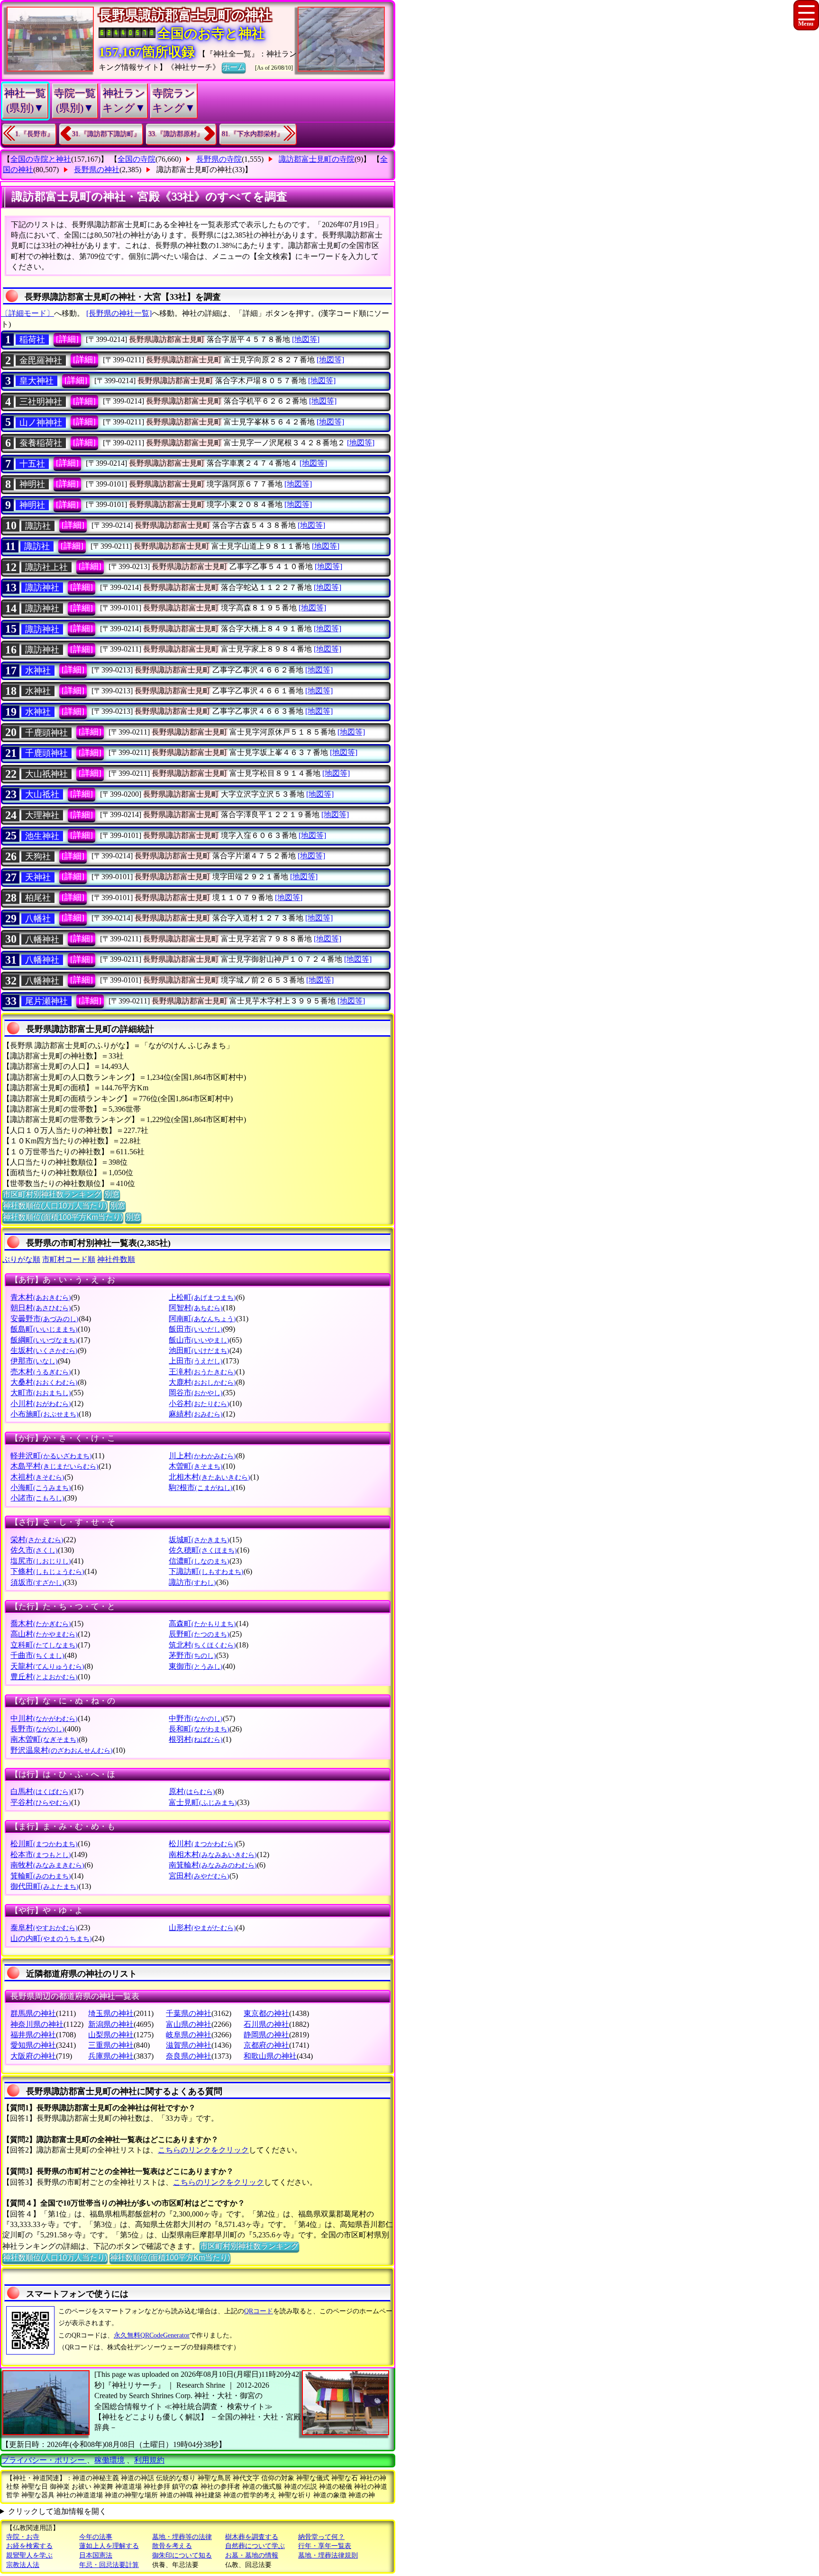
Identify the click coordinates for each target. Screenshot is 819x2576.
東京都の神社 (266, 2013)
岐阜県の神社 (189, 2035)
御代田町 (45, 1886)
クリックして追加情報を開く (57, 2511)
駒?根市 (201, 1487)
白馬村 (41, 1791)
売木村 (41, 1372)
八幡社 (38, 919)
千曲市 (37, 1655)
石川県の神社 (266, 2024)
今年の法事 (96, 2537)
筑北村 (202, 1645)
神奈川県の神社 (37, 2024)
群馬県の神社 (33, 2013)
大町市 (41, 1393)
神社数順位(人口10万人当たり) (55, 1206)
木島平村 (55, 1466)
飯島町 (44, 1329)
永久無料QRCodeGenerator (152, 2335)
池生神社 (42, 836)
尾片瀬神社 (46, 1001)
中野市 (196, 1718)
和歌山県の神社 (270, 2056)
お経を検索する (29, 2546)
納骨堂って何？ (321, 2537)
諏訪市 (192, 1582)
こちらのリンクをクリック (203, 2150)
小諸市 (37, 1498)
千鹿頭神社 (46, 733)
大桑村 (44, 1382)
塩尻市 (41, 1561)
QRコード (259, 2311)
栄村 (37, 1540)
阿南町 (202, 1319)
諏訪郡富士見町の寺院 (317, 159)
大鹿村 (202, 1382)
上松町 (202, 1297)
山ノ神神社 (41, 423)
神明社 (32, 484)
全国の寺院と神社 (41, 159)
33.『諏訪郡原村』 (176, 134)
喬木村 (41, 1624)
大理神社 (42, 815)
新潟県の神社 (111, 2024)
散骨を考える (172, 2546)
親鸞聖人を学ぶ (29, 2555)
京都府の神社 (266, 2045)
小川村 (41, 1403)
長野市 (37, 1729)
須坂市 (37, 1582)
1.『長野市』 (34, 134)
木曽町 (196, 1466)
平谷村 (41, 1802)
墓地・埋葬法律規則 (328, 2555)
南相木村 (213, 1854)
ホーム (234, 67)
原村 (192, 1791)
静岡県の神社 (266, 2035)
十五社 (32, 464)
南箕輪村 (213, 1865)
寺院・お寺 (23, 2537)
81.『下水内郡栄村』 (253, 134)
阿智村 (196, 1308)
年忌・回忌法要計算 (109, 2565)
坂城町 (199, 1540)
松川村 (202, 1844)
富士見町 (203, 1802)
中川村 (44, 1718)
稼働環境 (109, 2460)
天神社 (38, 877)
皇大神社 (36, 381)
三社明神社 (41, 402)
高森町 (202, 1624)
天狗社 (38, 856)
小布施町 (45, 1414)
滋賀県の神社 (189, 2045)
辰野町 (199, 1634)
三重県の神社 (111, 2045)
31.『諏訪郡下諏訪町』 (106, 134)
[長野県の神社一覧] (119, 313)
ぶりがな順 (21, 1259)
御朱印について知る (182, 2555)
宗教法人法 (23, 2565)
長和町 (199, 1729)
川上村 (202, 1456)
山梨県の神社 (111, 2035)
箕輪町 (41, 1876)
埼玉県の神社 (111, 2013)
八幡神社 (42, 939)
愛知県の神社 (33, 2045)
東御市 (196, 1666)
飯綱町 (44, 1340)
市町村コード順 (69, 1259)
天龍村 (47, 1666)
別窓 (112, 1194)
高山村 (44, 1634)
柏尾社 (38, 898)
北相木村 (209, 1477)
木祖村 (37, 1477)
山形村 (202, 1927)
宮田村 (199, 1876)
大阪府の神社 (33, 2056)
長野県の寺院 (219, 159)
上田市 (196, 1361)
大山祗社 (42, 794)
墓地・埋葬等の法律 (182, 2537)
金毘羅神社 (41, 360)
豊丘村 (44, 1677)
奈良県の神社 (189, 2056)
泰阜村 (44, 1927)
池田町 (199, 1350)
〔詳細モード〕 (27, 313)
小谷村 (199, 1403)
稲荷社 (32, 340)
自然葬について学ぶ (255, 2546)
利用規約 (149, 2460)
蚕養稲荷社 (41, 443)
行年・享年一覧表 (325, 2546)
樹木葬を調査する (252, 2537)
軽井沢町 (51, 1456)
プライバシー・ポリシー (44, 2460)
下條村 (47, 1571)
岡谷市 (196, 1393)
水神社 (38, 671)
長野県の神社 (97, 170)
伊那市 (34, 1361)
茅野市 (192, 1655)
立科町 (44, 1645)
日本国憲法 (96, 2555)
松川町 (44, 1844)
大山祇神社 (46, 774)
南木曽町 (45, 1739)
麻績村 (196, 1414)
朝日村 (41, 1308)
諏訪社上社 (46, 567)
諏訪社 (38, 526)
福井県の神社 (33, 2035)
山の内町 (51, 1938)
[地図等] (306, 339)
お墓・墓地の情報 (252, 2555)
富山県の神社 (189, 2024)
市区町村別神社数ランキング (52, 1194)
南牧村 (47, 1865)
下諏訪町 (206, 1571)
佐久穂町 (203, 1550)
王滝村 (202, 1372)
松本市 (41, 1854)
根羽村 (196, 1739)
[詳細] (67, 339)
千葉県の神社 (189, 2013)
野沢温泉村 (62, 1750)
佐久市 (34, 1550)
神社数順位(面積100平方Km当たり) (63, 1217)
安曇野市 (45, 1319)
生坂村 (44, 1350)
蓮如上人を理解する (109, 2546)
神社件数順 (116, 1259)
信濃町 (199, 1561)
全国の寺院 (136, 159)
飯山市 (199, 1340)
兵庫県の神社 (111, 2056)
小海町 (41, 1487)
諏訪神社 (42, 588)
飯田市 (196, 1329)
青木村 (41, 1297)
